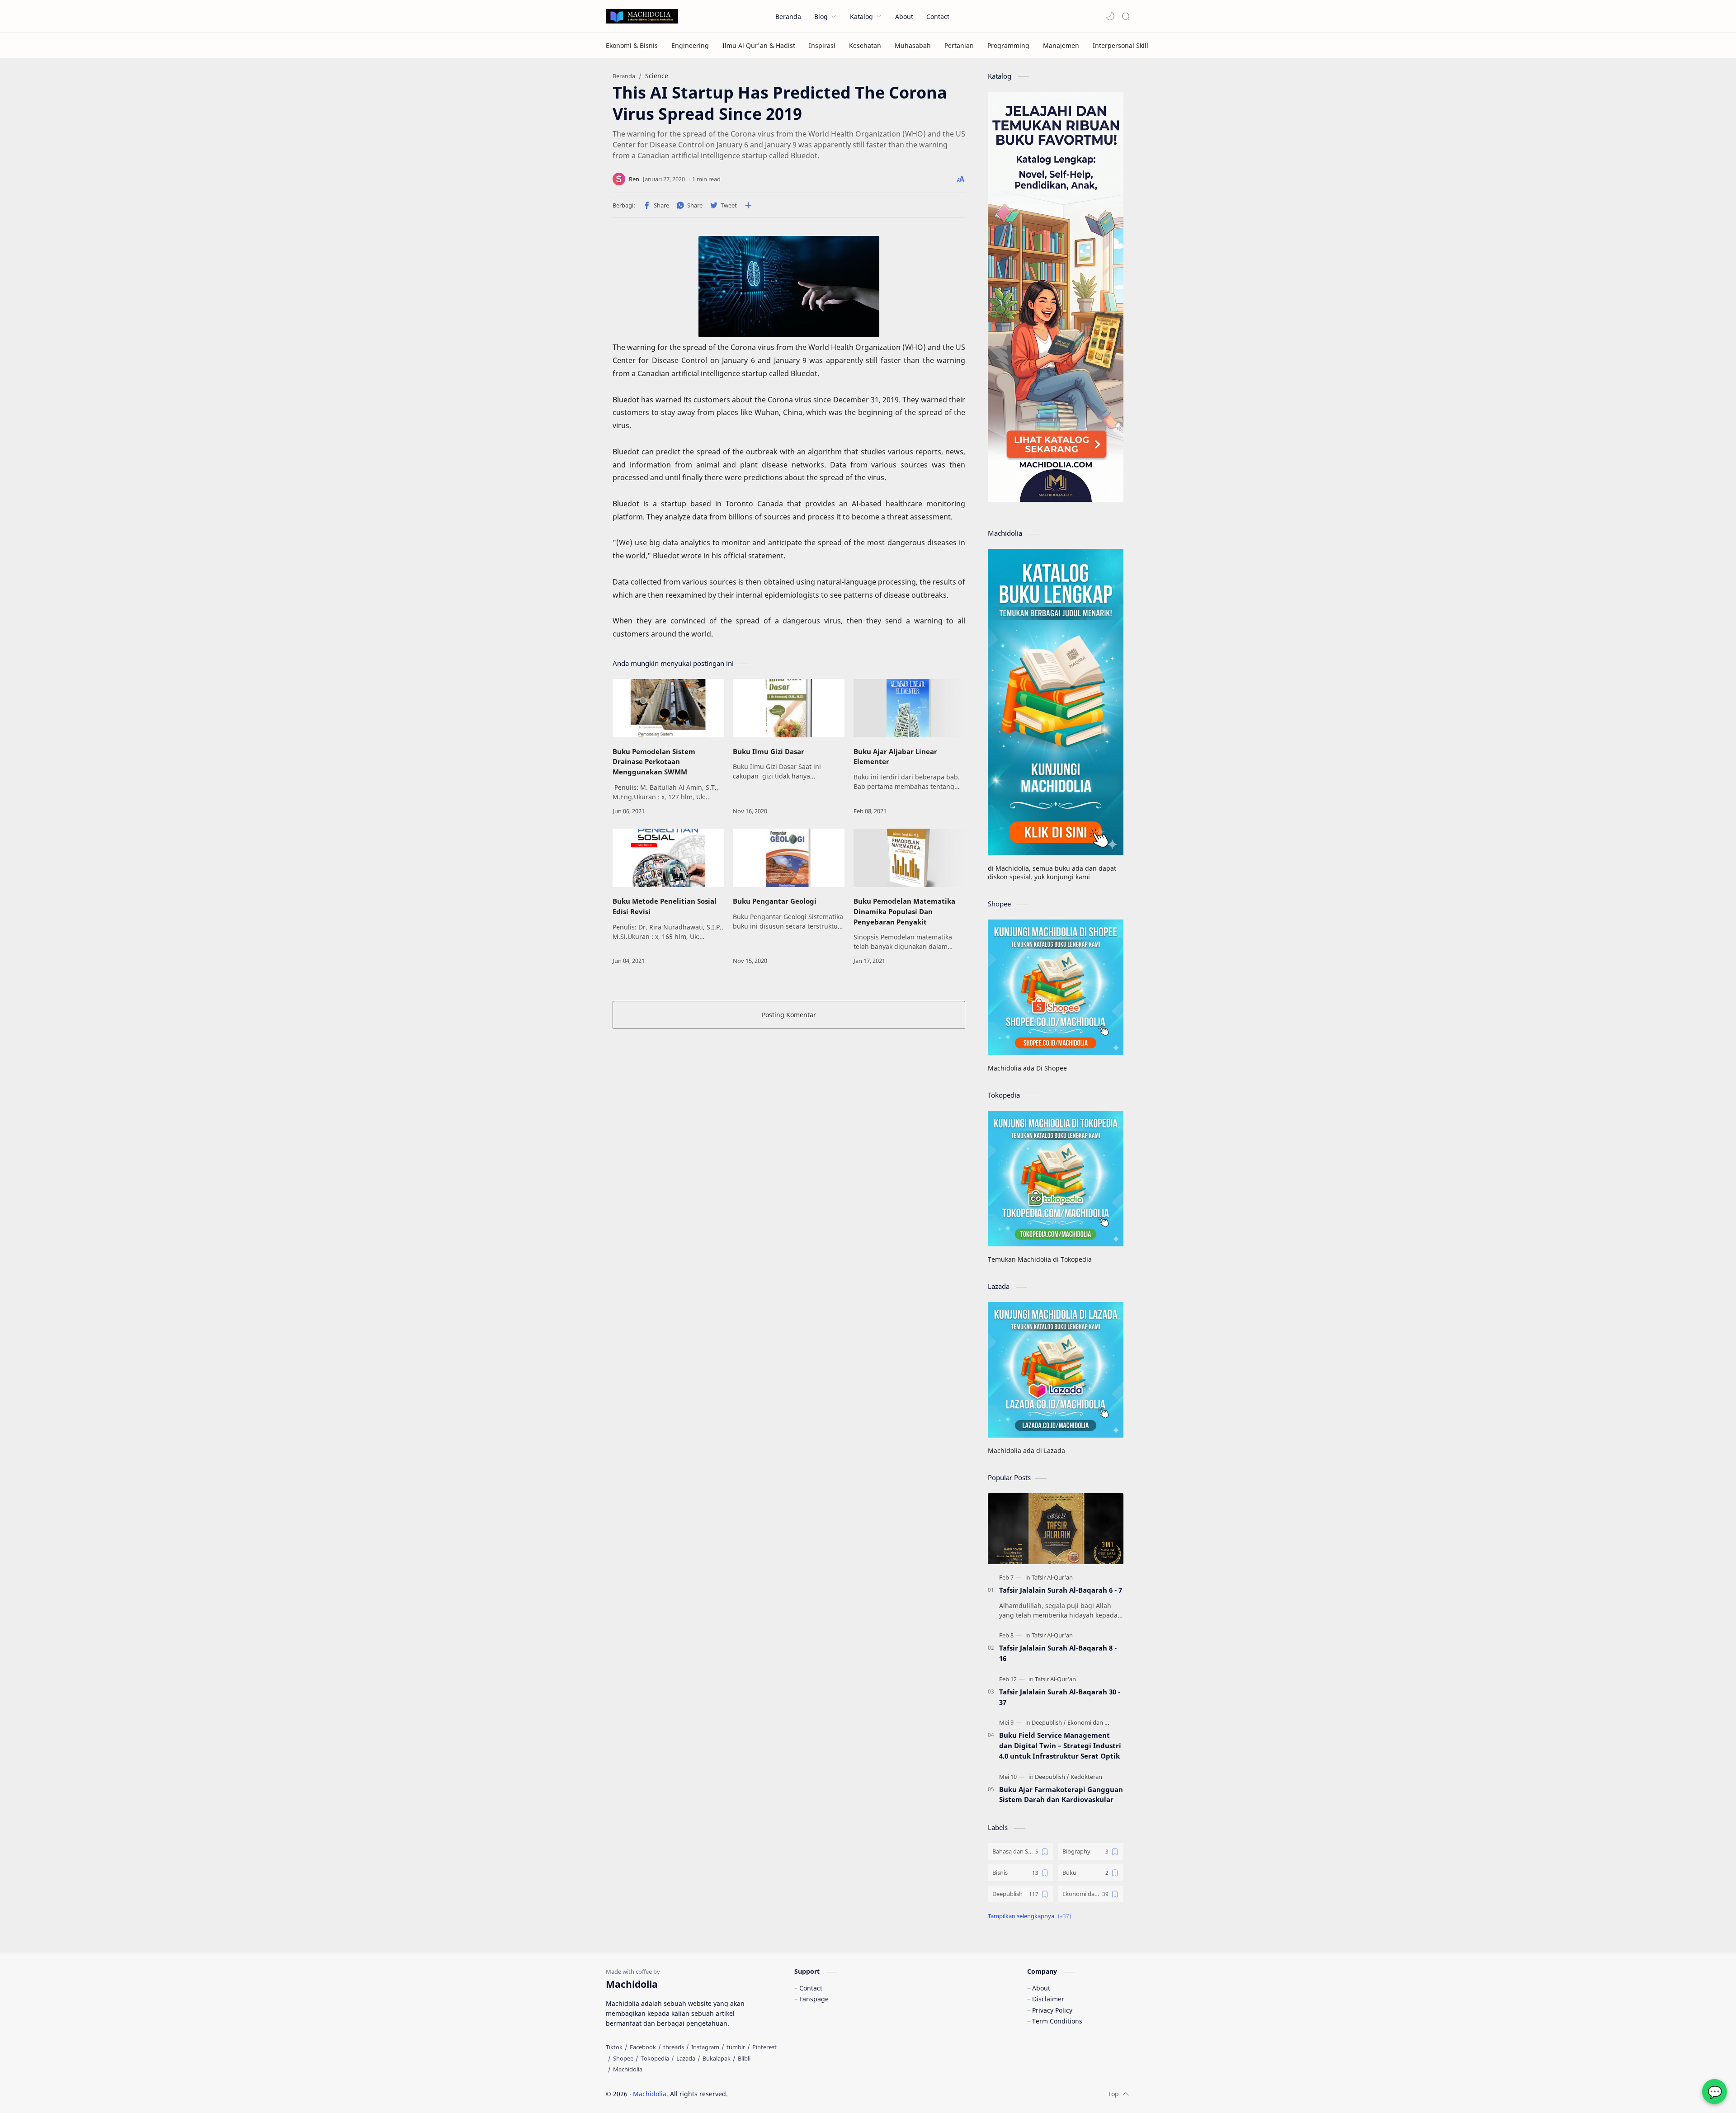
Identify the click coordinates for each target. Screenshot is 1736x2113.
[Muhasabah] (913, 45)
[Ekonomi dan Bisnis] (1094, 1722)
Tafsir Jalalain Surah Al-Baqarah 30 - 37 (1060, 1697)
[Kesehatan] (865, 45)
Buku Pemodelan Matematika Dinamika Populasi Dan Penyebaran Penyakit (904, 911)
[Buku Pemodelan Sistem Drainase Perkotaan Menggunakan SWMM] (668, 708)
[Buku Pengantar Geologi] (788, 858)
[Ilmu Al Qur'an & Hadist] (759, 45)
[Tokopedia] (655, 2058)
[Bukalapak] (717, 2058)
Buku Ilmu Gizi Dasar (769, 751)
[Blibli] (744, 2058)
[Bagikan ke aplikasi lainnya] (748, 205)
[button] (1110, 16)
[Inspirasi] (822, 45)
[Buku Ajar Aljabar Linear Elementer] (909, 708)
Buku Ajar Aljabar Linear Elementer (895, 757)
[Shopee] (623, 2058)
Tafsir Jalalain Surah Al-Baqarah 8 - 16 (1058, 1653)
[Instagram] (705, 2047)
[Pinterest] (764, 2047)
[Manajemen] (1061, 45)
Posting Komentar (789, 1015)
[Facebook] (643, 2047)
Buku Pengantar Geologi (775, 901)
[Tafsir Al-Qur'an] (1052, 1577)
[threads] (674, 2047)
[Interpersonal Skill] (1120, 45)
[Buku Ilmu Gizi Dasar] (788, 708)
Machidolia (650, 2094)
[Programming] (1008, 45)
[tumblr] (736, 2047)
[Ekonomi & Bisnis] (632, 45)
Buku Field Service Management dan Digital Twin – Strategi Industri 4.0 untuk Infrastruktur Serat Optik (1060, 1745)
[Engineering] (690, 45)
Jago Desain (789, 2094)
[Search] (1126, 16)
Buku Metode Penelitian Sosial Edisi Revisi (665, 906)
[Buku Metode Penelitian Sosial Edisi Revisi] (668, 858)
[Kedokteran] (1086, 1777)
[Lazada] (686, 2058)
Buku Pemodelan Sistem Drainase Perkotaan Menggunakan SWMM (654, 762)
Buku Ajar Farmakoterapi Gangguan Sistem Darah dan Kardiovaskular (1061, 1795)
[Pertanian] (959, 45)
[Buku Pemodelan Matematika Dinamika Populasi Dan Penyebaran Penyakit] (909, 858)
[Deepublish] (1049, 1722)
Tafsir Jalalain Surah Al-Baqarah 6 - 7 (1061, 1590)
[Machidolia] (628, 2069)
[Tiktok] (614, 2047)
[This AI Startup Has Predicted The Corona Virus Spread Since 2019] (789, 287)
